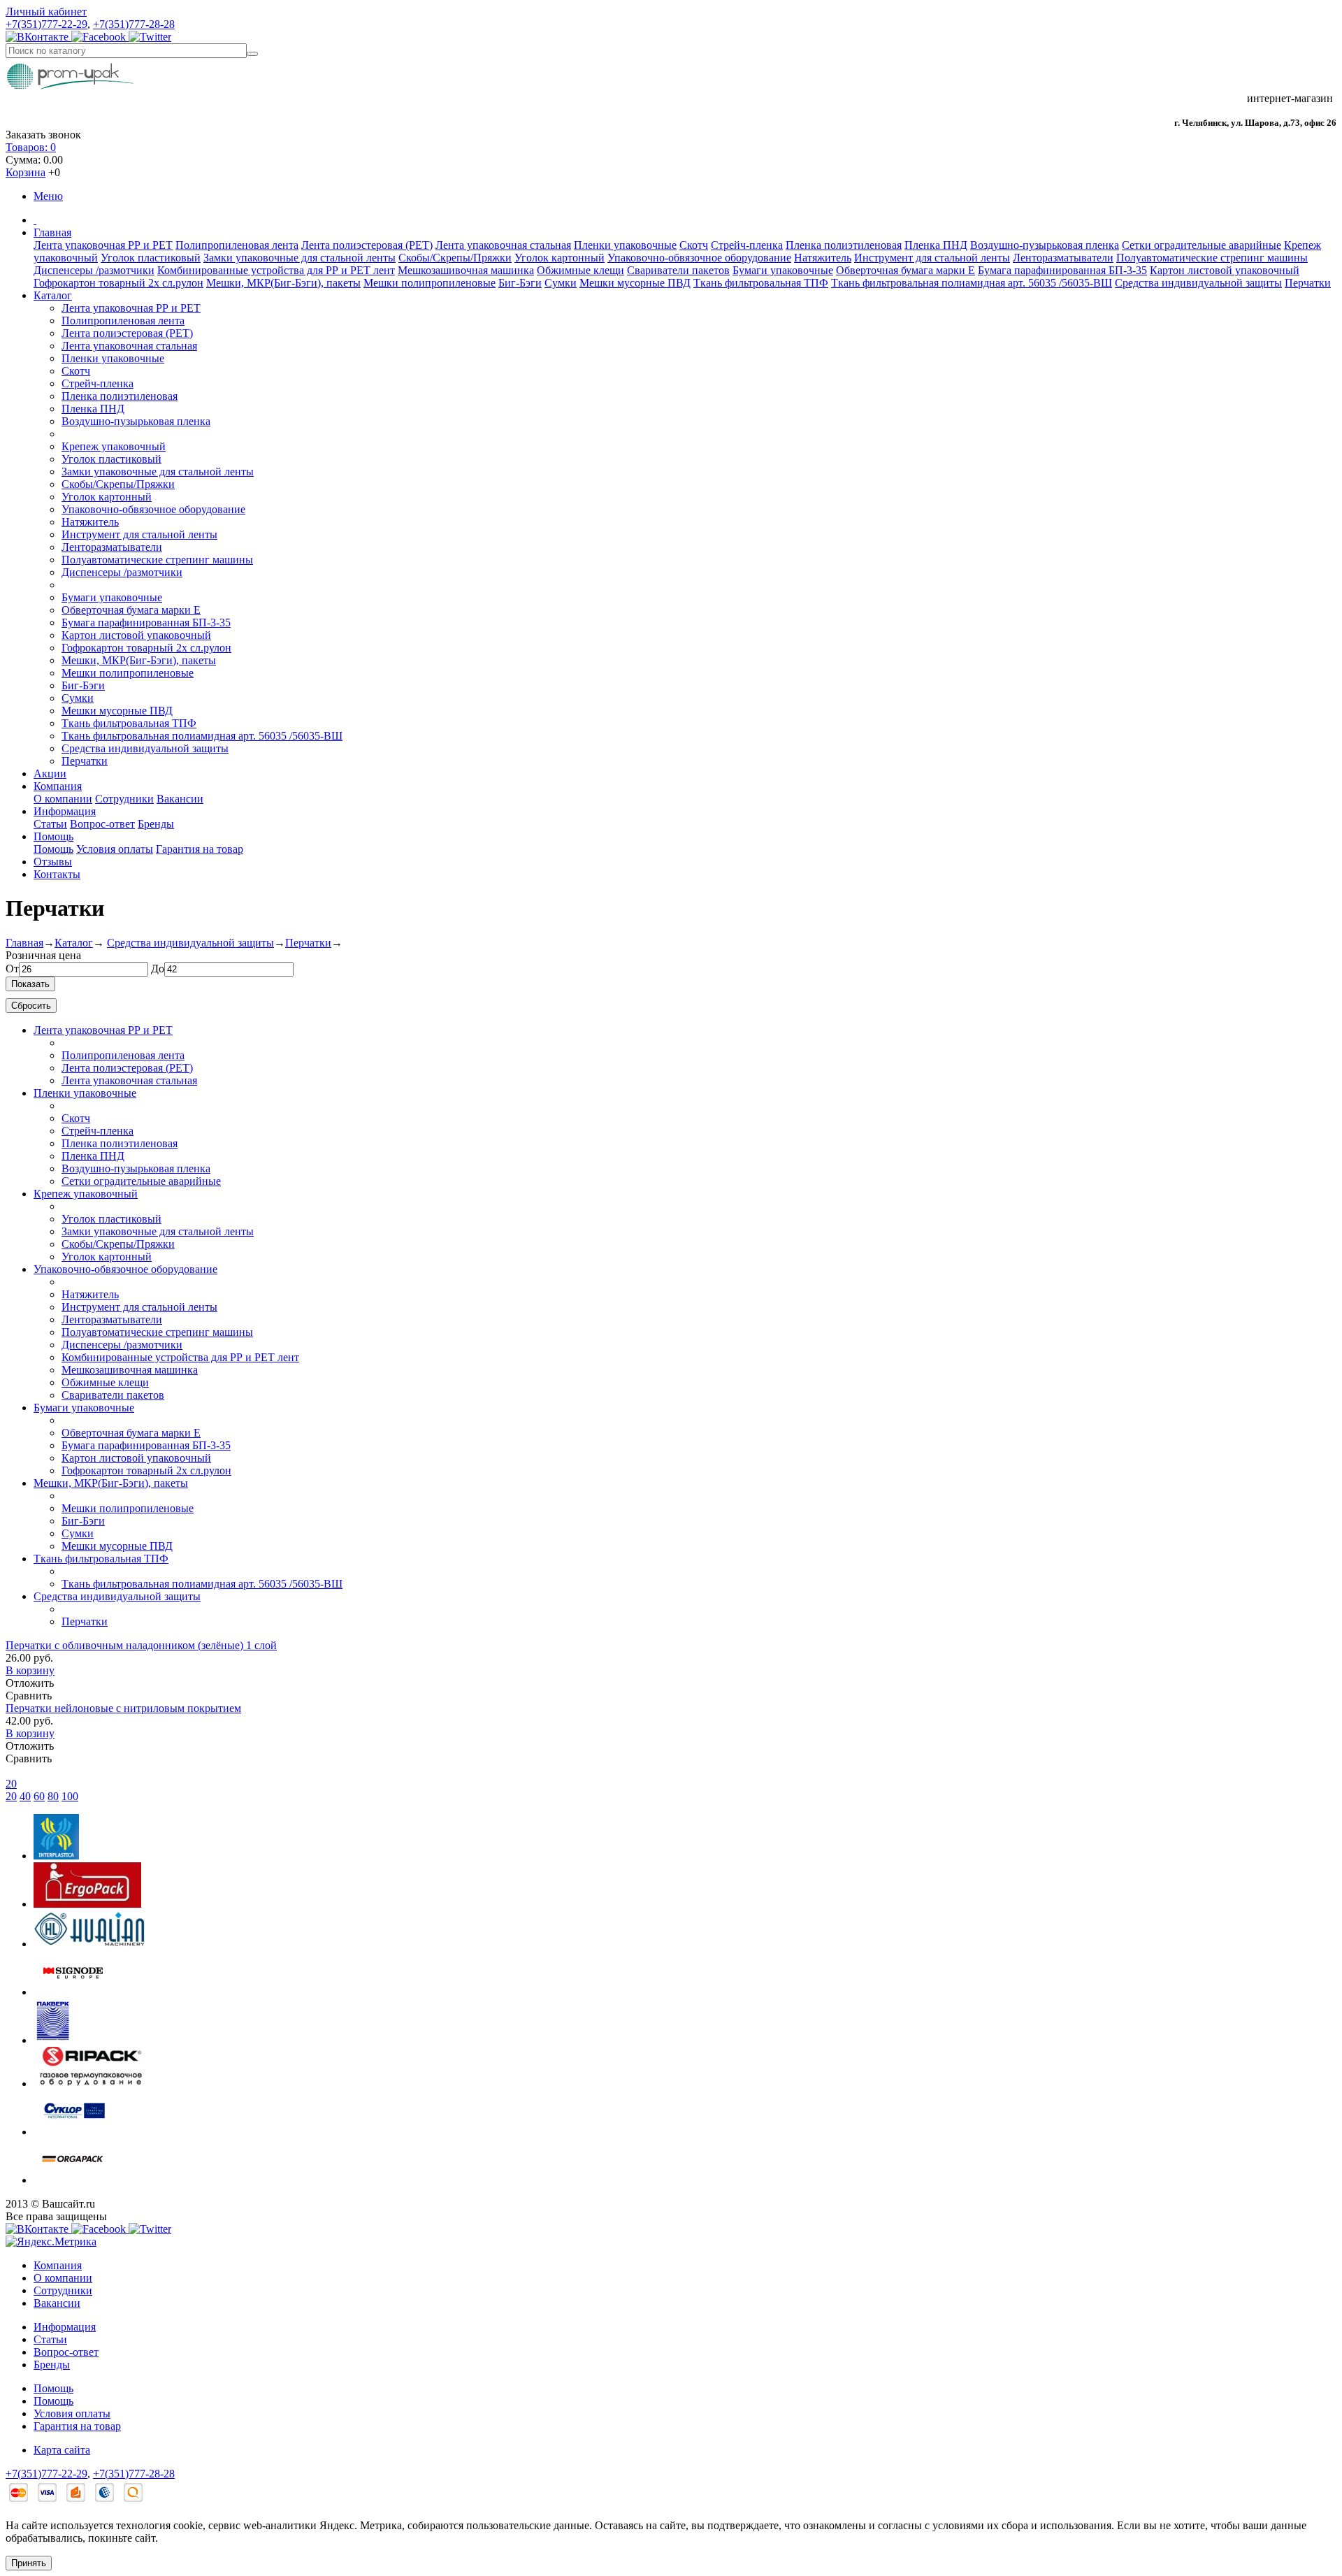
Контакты (57, 874)
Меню (48, 196)
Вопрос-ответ (102, 824)
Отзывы (53, 862)
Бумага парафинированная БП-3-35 (1062, 270)
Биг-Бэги (520, 283)
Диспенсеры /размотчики (94, 270)
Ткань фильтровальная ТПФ (761, 283)
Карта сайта (62, 2450)
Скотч (694, 245)
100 (70, 1796)
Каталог (53, 295)
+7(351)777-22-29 (46, 24)
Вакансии (180, 799)
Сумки (561, 283)
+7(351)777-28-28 (134, 24)
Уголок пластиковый (151, 258)
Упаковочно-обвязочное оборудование (699, 258)
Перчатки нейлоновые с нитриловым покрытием (123, 1708)
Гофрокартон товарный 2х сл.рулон (118, 283)
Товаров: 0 (31, 147)
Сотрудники (124, 799)
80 (53, 1796)
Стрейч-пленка (747, 245)
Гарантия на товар (200, 849)
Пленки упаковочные (625, 245)
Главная (52, 232)
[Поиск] (252, 54)
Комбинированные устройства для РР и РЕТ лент (276, 270)
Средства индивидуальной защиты (1198, 283)
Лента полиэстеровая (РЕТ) (367, 245)
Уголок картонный (560, 258)
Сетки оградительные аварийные (1202, 245)
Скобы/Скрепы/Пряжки (455, 258)
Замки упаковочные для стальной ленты (300, 258)
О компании (63, 799)
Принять (29, 2563)
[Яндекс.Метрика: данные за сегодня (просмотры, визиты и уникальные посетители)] (51, 2242)
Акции (50, 773)
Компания (58, 786)
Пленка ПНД (936, 245)
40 (25, 1796)
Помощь (53, 836)
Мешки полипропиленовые (430, 283)
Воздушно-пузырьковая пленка (1045, 245)
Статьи (50, 824)
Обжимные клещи (580, 270)
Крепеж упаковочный (114, 446)
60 (39, 1796)
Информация (65, 811)
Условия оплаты (115, 849)
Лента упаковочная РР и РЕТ (103, 245)
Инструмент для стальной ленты (932, 258)
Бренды (156, 824)
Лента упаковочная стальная (503, 245)
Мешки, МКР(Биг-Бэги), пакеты (283, 283)
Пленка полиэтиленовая (844, 245)
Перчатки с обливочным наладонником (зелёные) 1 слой (141, 1645)
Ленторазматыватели (1063, 258)
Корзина (26, 172)
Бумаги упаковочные (783, 270)
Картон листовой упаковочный (1225, 270)
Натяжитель (823, 258)
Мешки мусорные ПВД (635, 283)
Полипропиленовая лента (237, 245)
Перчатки (1308, 283)
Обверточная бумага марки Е (906, 270)
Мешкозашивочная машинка (466, 270)
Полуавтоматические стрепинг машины (1212, 258)
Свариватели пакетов (678, 270)
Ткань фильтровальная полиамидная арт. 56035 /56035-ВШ (972, 283)
